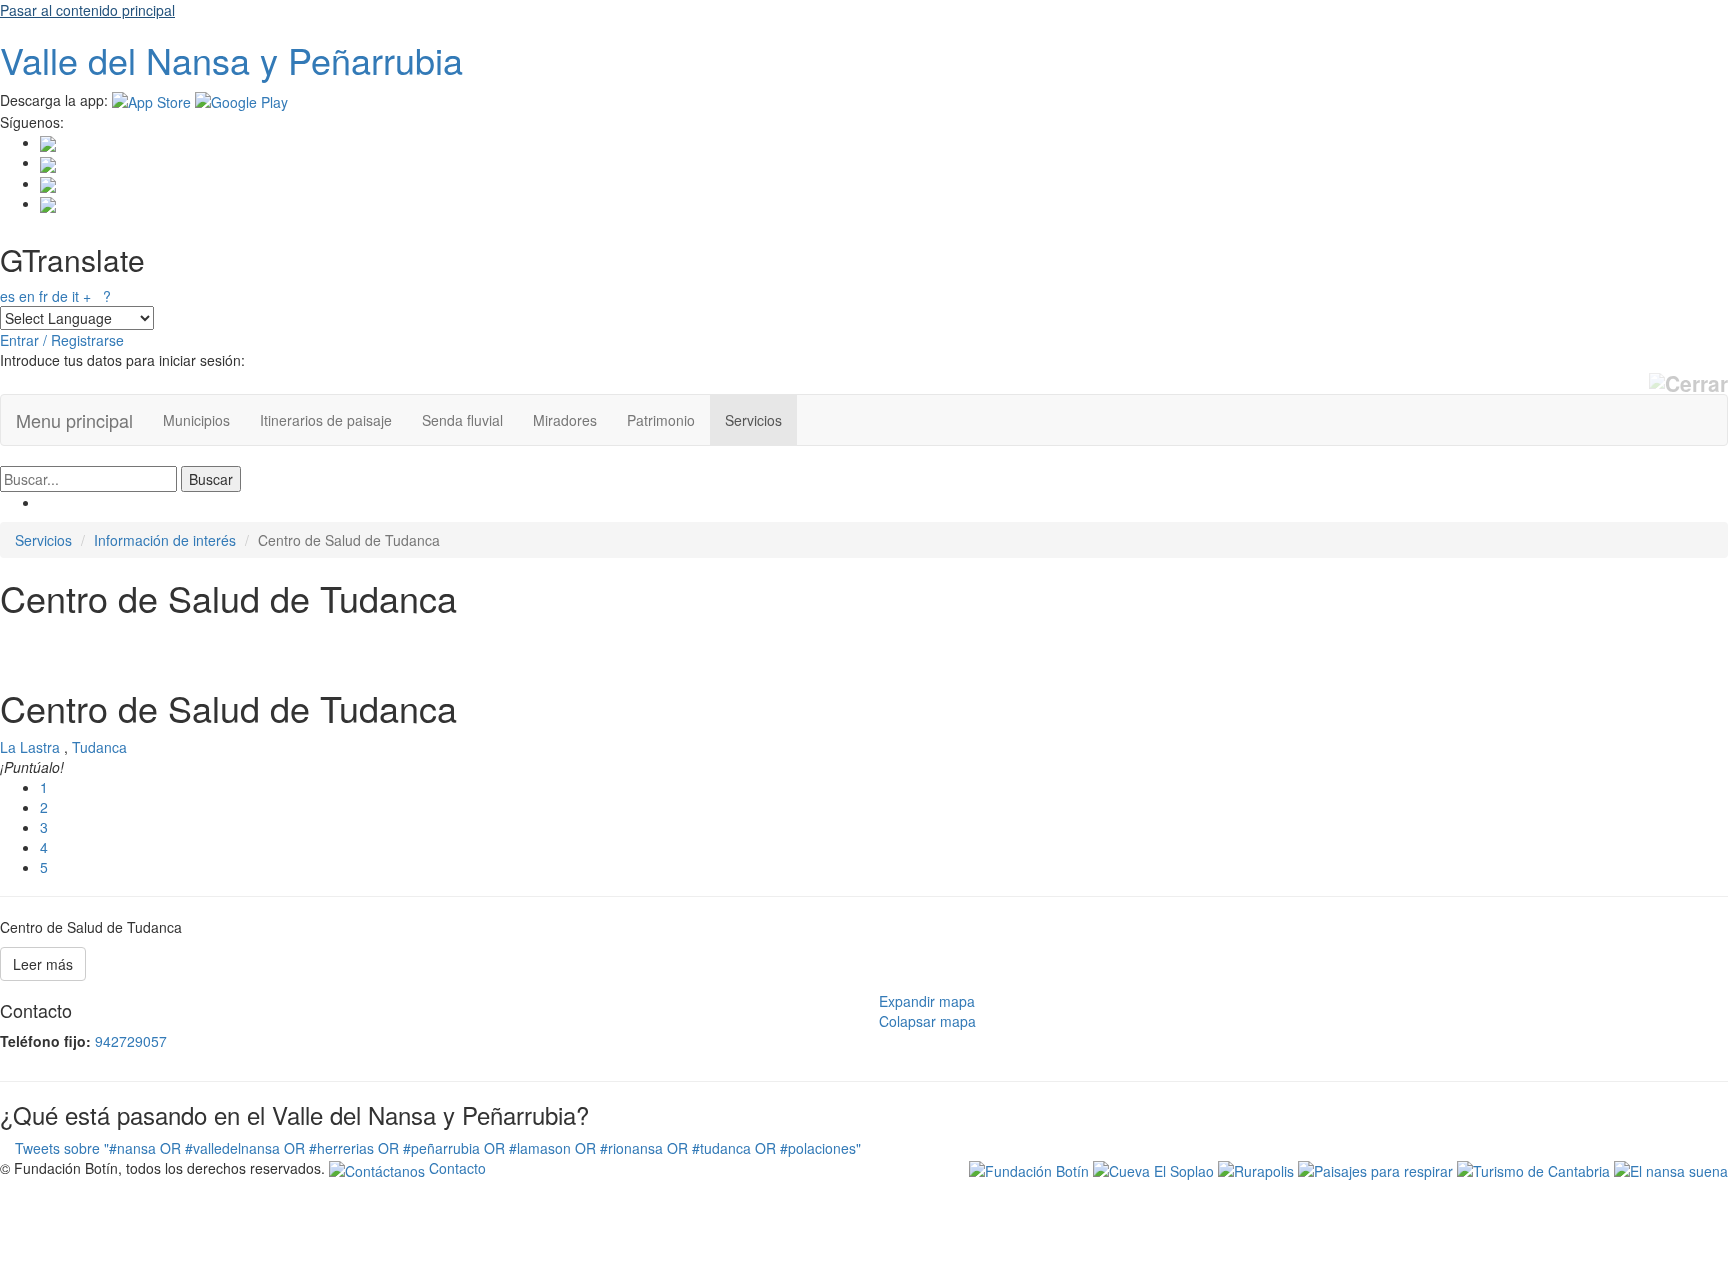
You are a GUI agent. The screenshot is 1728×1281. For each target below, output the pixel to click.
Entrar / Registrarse (62, 340)
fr (43, 296)
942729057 (131, 1041)
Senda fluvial (462, 420)
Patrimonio (661, 420)
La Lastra (30, 747)
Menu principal (74, 420)
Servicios (753, 420)
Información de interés (165, 540)
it (75, 296)
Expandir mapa (927, 1001)
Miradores (565, 420)
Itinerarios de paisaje (326, 420)
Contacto (455, 1168)
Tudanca (99, 747)
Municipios (196, 420)
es (7, 296)
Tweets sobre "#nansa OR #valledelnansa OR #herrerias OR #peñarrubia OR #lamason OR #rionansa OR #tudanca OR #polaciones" (438, 1148)
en (27, 296)
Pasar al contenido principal (87, 10)
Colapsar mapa (927, 1021)
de (60, 296)
